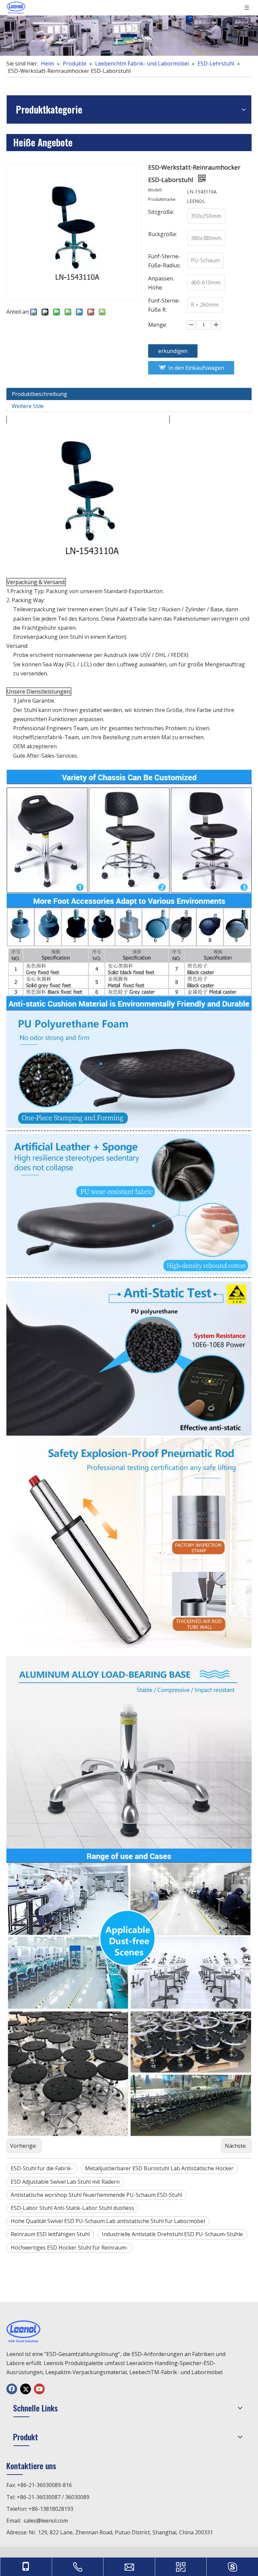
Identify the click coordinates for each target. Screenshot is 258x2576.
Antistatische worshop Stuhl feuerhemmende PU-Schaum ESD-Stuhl (96, 2195)
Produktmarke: (162, 200)
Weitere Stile (28, 406)
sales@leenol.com (46, 2521)
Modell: (155, 190)
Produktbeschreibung (39, 394)
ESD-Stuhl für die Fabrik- (42, 2168)
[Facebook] (12, 2389)
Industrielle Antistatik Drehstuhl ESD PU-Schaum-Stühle (172, 2234)
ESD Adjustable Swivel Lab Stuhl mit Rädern (65, 2182)
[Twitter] (26, 2389)
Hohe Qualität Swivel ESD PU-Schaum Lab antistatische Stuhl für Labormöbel (108, 2221)
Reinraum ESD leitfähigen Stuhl (50, 2234)
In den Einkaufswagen (196, 368)
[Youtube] (39, 2389)
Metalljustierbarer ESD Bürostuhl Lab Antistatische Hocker (159, 2168)
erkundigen (173, 351)
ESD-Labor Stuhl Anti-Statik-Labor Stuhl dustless (72, 2208)
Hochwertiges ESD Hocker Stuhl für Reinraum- (69, 2248)
